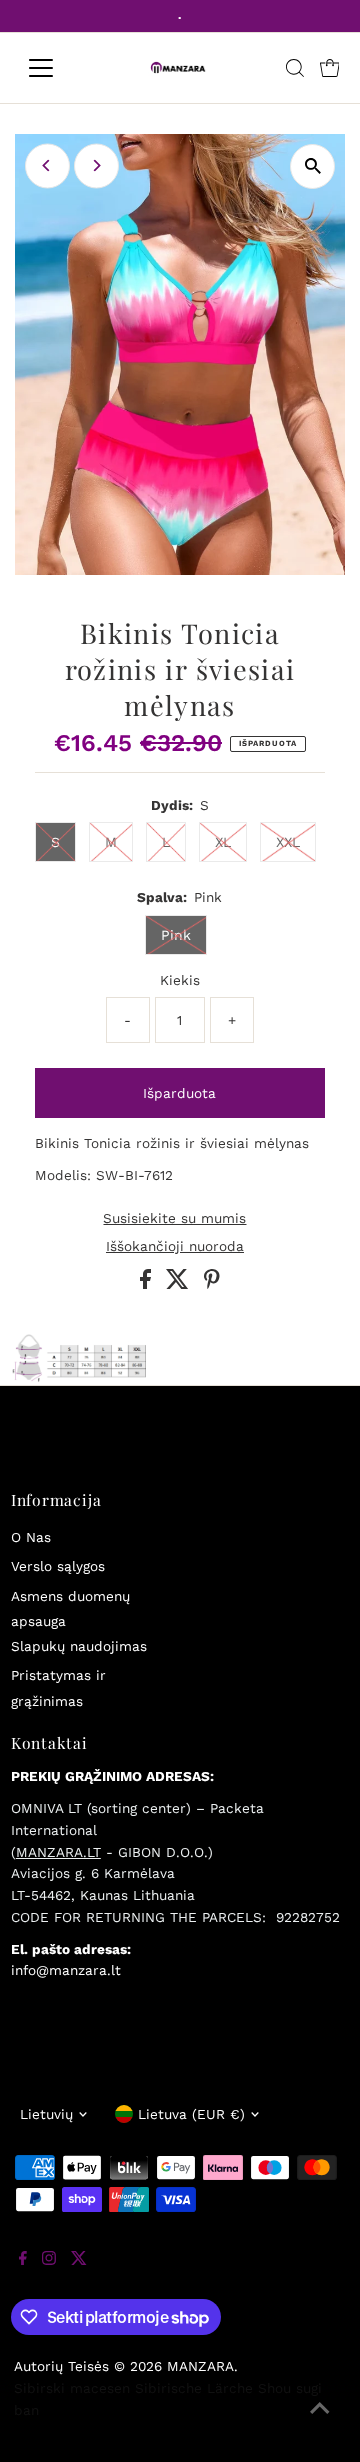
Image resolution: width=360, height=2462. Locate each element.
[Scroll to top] (320, 2422)
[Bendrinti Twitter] (180, 1284)
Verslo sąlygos (58, 1566)
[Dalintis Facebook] (148, 1284)
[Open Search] (295, 68)
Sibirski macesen (72, 2388)
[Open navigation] (53, 68)
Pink (176, 935)
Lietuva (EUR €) (191, 2114)
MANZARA (200, 2366)
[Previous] (47, 165)
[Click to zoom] (312, 166)
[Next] (96, 165)
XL (223, 842)
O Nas (31, 1537)
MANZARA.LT (58, 1852)
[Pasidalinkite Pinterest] (212, 1284)
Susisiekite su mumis (174, 1219)
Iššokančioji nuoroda (175, 1247)
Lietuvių (46, 2114)
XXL (288, 842)
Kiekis (180, 980)
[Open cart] (330, 68)
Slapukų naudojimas (79, 1646)
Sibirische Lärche (194, 2388)
